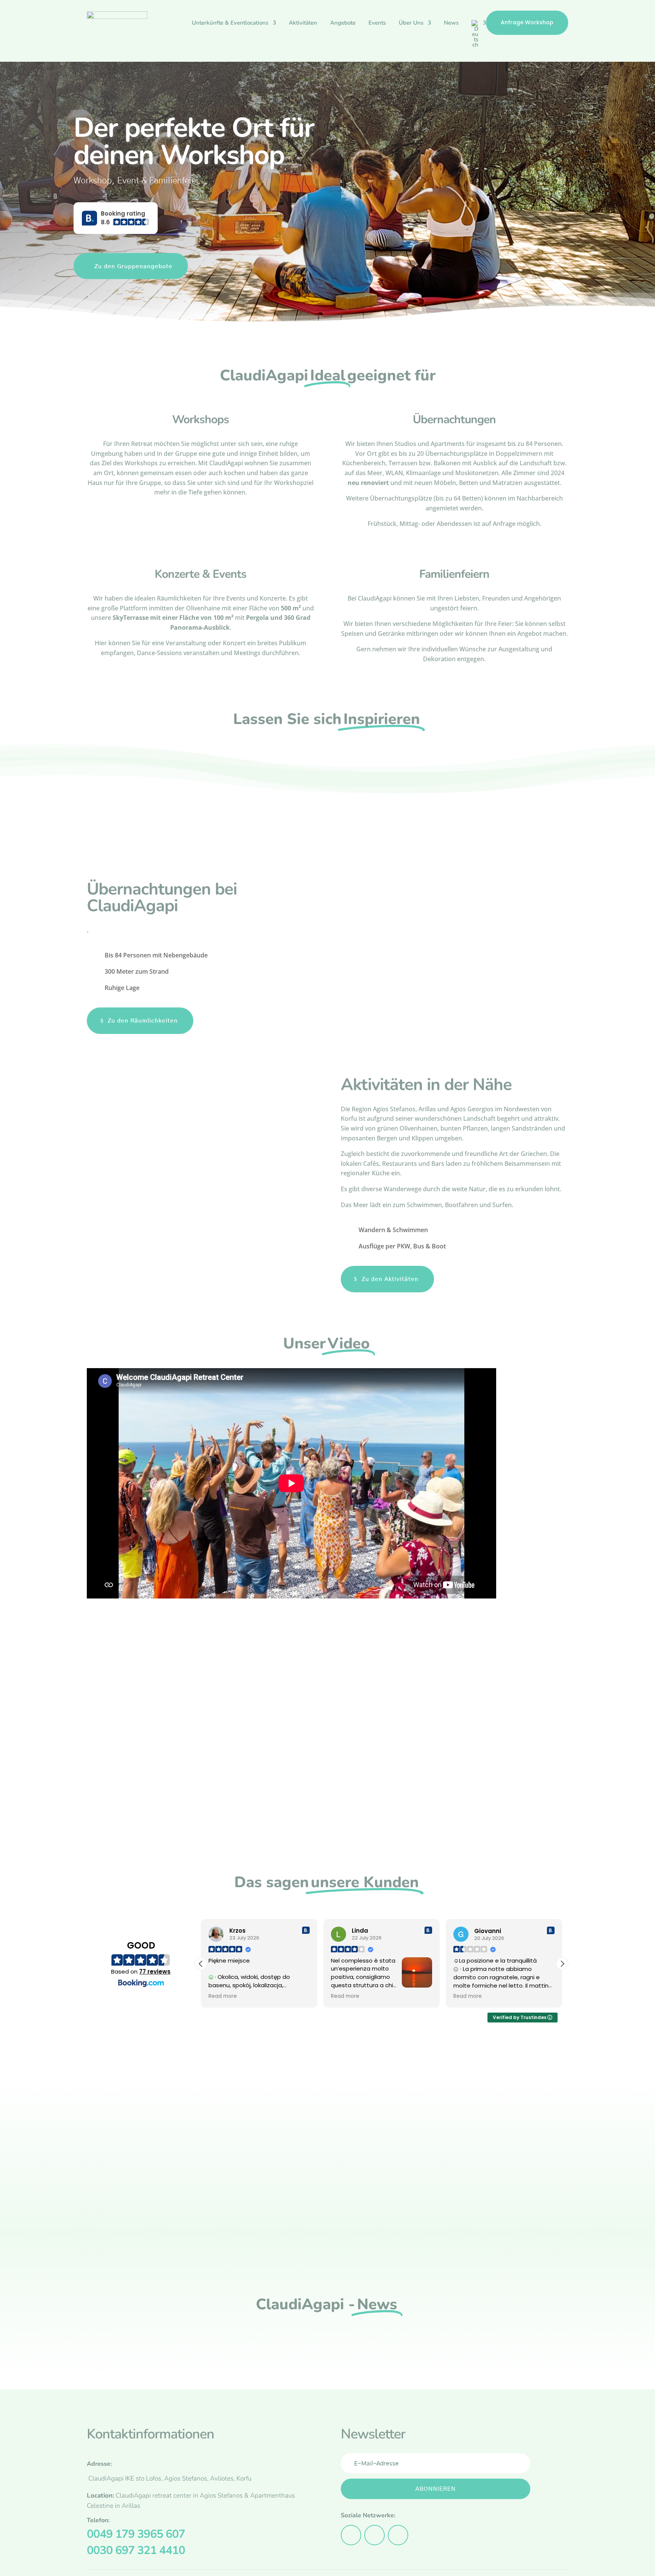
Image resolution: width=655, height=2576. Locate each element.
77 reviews (155, 1971)
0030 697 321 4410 (136, 2550)
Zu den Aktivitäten (390, 1279)
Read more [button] (223, 1996)
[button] (116, 218)
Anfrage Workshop (527, 22)
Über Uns (411, 23)
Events (377, 23)
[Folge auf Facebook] (351, 2535)
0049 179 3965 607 (136, 2534)
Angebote (343, 23)
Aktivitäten (303, 23)
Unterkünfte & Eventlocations (230, 23)
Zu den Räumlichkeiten (143, 1021)
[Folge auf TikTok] (398, 2535)
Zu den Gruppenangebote (133, 266)
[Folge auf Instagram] (375, 2535)
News (451, 23)
